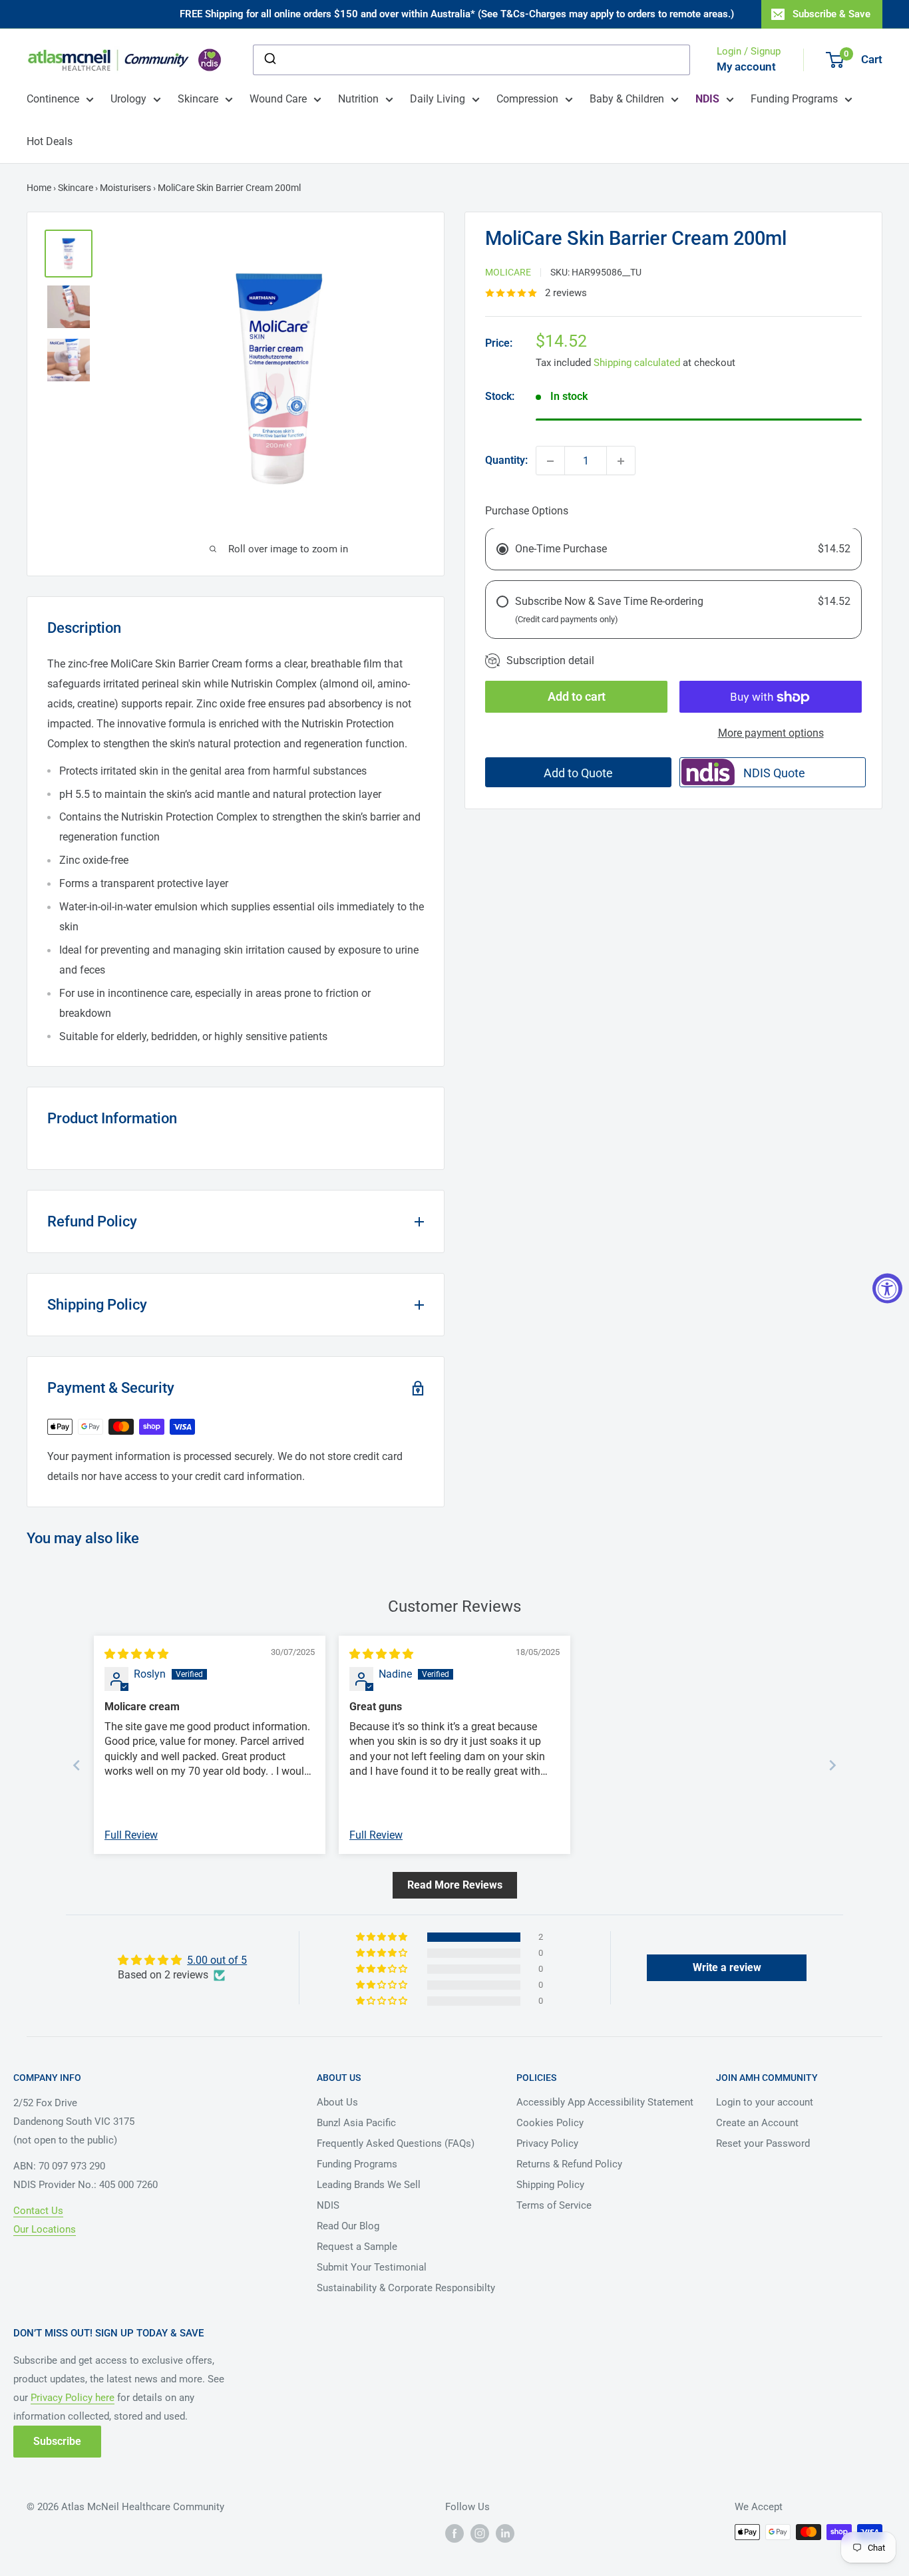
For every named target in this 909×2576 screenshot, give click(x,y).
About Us (337, 2102)
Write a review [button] (727, 1967)
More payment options (771, 734)
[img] (136, 1654)
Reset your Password (763, 2143)
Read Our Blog (348, 2226)
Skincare (198, 99)
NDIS (328, 2205)
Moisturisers (125, 188)
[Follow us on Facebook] (454, 2533)
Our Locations (45, 2229)
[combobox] (471, 60)
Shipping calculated (637, 363)
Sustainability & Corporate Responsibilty (406, 2288)
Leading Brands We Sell (369, 2185)
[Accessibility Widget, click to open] (887, 1288)
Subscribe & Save (831, 14)
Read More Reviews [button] (455, 1885)
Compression (527, 99)
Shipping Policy (550, 2185)
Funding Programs (794, 99)
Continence (53, 99)
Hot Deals (50, 141)
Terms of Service (554, 2205)
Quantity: (506, 461)
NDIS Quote (774, 773)
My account (746, 67)
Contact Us (38, 2211)
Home (39, 188)
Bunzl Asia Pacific (356, 2123)
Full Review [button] (131, 1835)
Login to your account (765, 2102)
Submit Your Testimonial (372, 2267)
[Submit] (269, 60)
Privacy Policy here (73, 2398)
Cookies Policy (550, 2123)
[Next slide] (832, 1765)
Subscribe (57, 2441)
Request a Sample (357, 2247)
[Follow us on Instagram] (480, 2533)
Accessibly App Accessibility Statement (605, 2102)
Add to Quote (578, 773)
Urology (128, 99)
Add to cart (577, 697)
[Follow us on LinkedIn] (505, 2533)
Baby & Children (627, 99)
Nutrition (358, 99)
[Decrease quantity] (550, 461)
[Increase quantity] (621, 461)
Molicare (508, 272)
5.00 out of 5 (217, 1960)
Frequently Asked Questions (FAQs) (396, 2143)
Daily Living (438, 99)
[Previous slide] (77, 1765)
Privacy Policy (547, 2143)
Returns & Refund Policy (569, 2164)
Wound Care (278, 99)
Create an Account (757, 2123)
